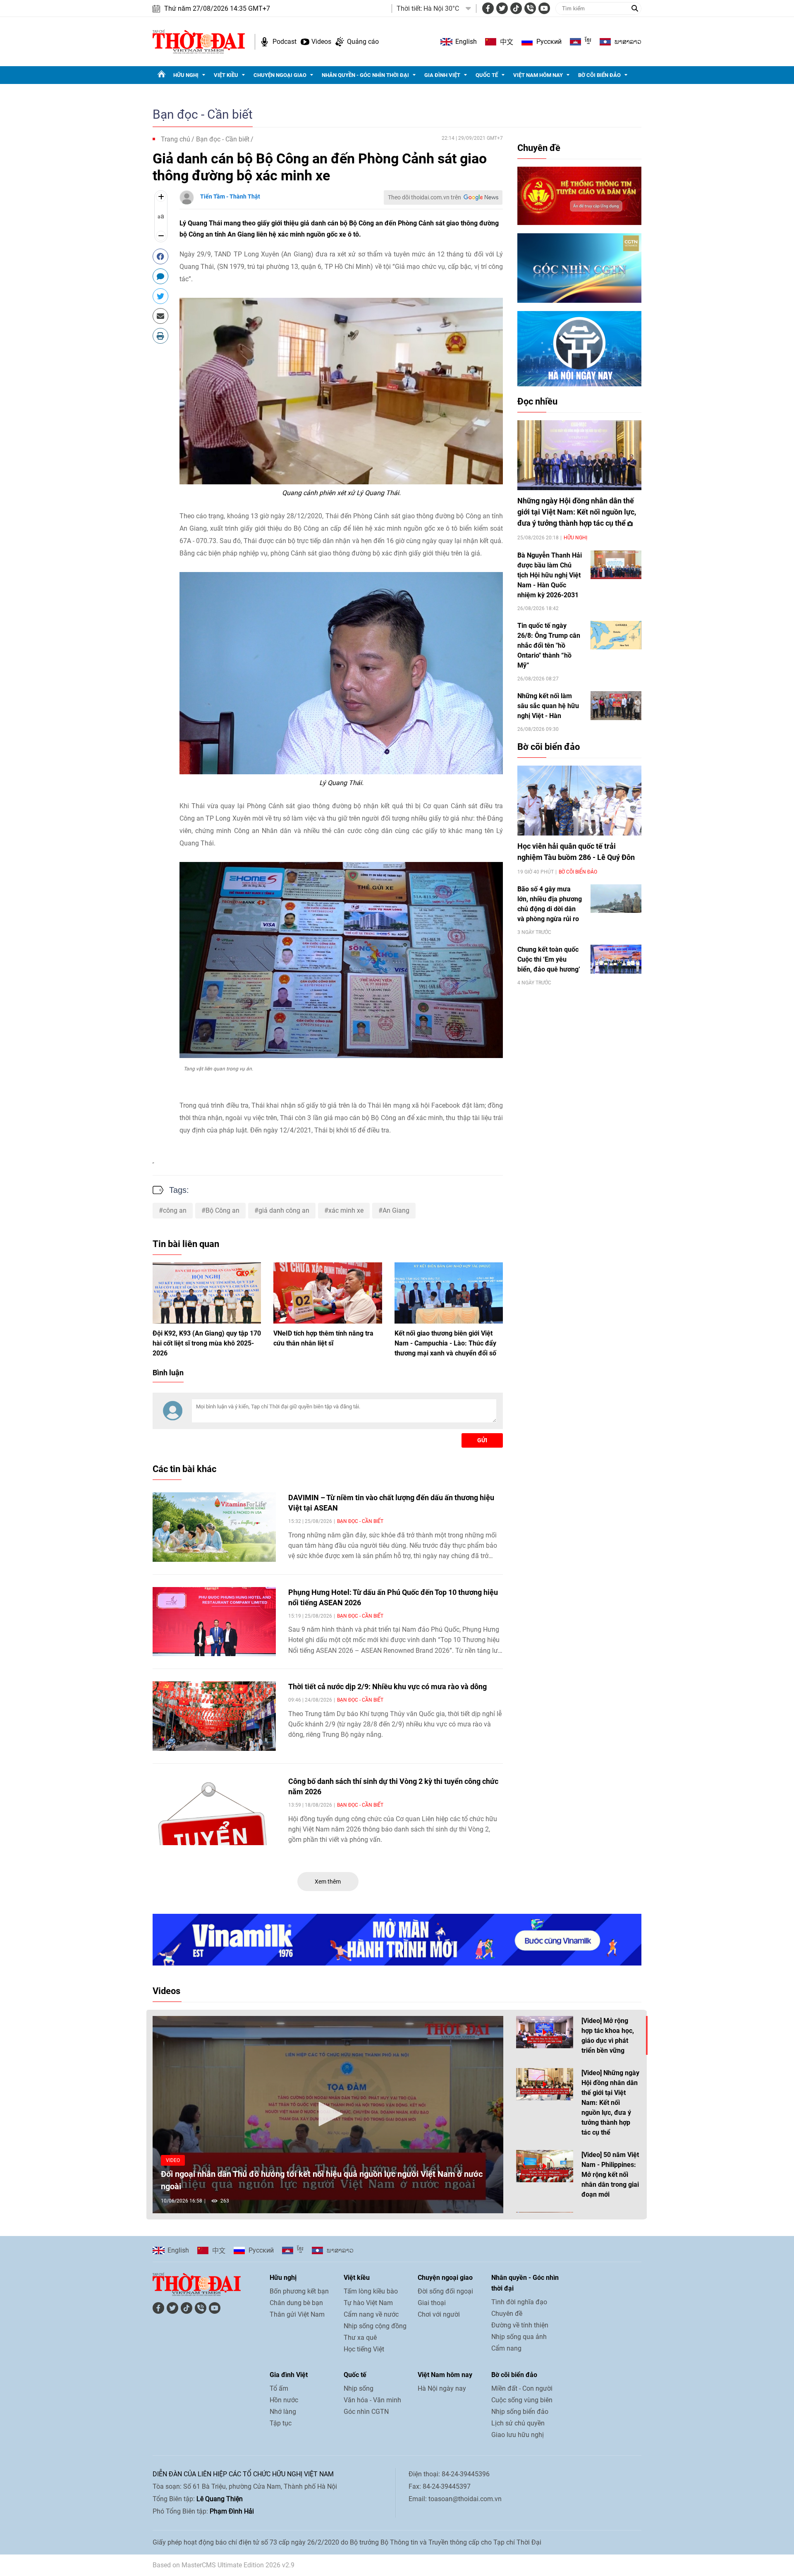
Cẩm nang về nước (371, 2314)
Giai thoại (432, 2303)
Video (173, 2160)
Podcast (285, 42)
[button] (328, 2114)
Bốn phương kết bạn (299, 2291)
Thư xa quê (360, 2338)
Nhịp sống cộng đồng (375, 2326)
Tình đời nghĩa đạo (519, 2302)
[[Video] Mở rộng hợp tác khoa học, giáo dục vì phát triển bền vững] (545, 2032)
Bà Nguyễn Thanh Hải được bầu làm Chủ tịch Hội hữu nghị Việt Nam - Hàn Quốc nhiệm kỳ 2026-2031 (550, 575)
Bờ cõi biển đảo (599, 75)
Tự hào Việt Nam (368, 2303)
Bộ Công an (222, 1210)
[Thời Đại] (199, 41)
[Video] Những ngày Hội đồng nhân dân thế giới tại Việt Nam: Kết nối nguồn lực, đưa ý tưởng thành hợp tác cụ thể (610, 2103)
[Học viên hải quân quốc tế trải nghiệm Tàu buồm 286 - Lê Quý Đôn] (579, 801)
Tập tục (281, 2423)
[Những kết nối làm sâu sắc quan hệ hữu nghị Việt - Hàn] (616, 705)
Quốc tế (487, 75)
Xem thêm (328, 1882)
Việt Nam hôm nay (538, 75)
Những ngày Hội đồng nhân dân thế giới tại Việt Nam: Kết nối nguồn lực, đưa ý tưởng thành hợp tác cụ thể (577, 512)
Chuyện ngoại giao (280, 75)
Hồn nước (284, 2400)
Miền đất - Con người (522, 2388)
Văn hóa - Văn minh (372, 2400)
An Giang (396, 1210)
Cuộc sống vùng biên (522, 2400)
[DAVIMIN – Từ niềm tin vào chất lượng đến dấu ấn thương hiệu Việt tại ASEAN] (214, 1527)
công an (175, 1210)
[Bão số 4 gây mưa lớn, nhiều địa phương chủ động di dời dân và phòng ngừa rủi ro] (616, 899)
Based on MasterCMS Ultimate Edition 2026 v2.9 (224, 2565)
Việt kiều (226, 75)
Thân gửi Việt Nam (297, 2314)
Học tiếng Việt (364, 2349)
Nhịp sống (359, 2388)
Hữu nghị (186, 75)
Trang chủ (176, 139)
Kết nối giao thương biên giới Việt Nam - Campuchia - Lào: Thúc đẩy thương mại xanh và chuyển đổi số (445, 1343)
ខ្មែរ (588, 42)
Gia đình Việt (442, 75)
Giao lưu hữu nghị (518, 2435)
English (466, 42)
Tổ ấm (279, 2388)
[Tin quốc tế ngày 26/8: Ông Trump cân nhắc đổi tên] (616, 635)
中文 (507, 42)
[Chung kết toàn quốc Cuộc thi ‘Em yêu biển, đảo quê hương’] (616, 959)
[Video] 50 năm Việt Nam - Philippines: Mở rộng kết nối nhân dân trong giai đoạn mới (610, 2175)
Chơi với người (439, 2314)
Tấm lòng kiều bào (371, 2291)
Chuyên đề (539, 148)
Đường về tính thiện (520, 2325)
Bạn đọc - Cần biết (203, 114)
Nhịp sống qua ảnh (519, 2337)
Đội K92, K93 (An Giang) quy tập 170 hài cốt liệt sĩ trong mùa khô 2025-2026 (207, 1343)
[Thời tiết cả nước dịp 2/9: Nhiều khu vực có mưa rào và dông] (214, 1716)
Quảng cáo (363, 42)
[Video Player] (328, 2115)
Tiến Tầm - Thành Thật (230, 196)
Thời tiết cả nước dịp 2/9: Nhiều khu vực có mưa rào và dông (387, 1687)
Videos (321, 42)
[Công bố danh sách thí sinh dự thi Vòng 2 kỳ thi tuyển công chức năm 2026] (214, 1811)
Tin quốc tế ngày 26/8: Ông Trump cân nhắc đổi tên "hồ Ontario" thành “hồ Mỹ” (549, 645)
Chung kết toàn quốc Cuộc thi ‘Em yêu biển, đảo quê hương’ (549, 959)
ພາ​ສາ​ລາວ (628, 42)
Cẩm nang (506, 2348)
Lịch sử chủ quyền (518, 2423)
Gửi (482, 1440)
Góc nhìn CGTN (366, 2412)
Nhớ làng (283, 2412)
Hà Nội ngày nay (442, 2388)
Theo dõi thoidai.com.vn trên (425, 197)
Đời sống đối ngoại (445, 2291)
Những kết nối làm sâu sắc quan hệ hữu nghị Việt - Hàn (548, 706)
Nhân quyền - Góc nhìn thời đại (365, 75)
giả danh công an (284, 1210)
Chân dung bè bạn (296, 2303)
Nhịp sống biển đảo (520, 2412)
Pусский (549, 42)
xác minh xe (346, 1210)
